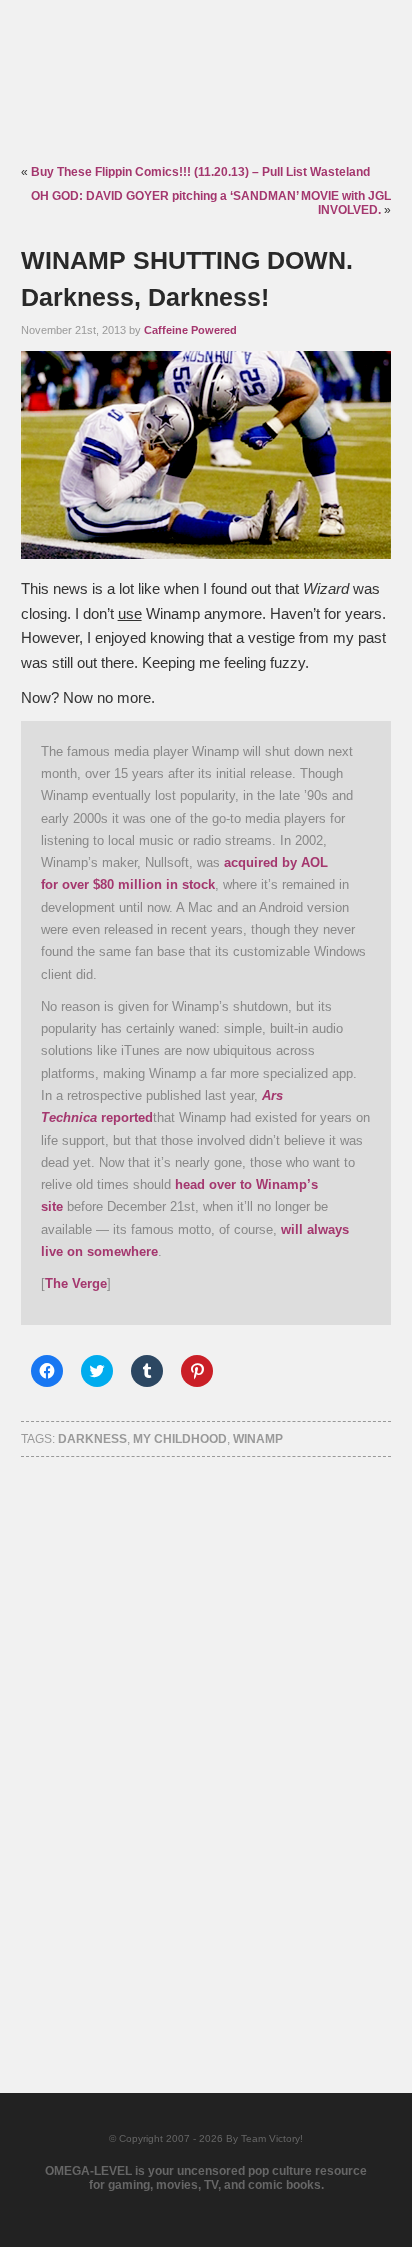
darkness (92, 1439)
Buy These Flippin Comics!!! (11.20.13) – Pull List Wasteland (200, 172)
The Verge (76, 1283)
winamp (258, 1439)
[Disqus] (206, 1748)
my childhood (180, 1439)
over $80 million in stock (138, 884)
